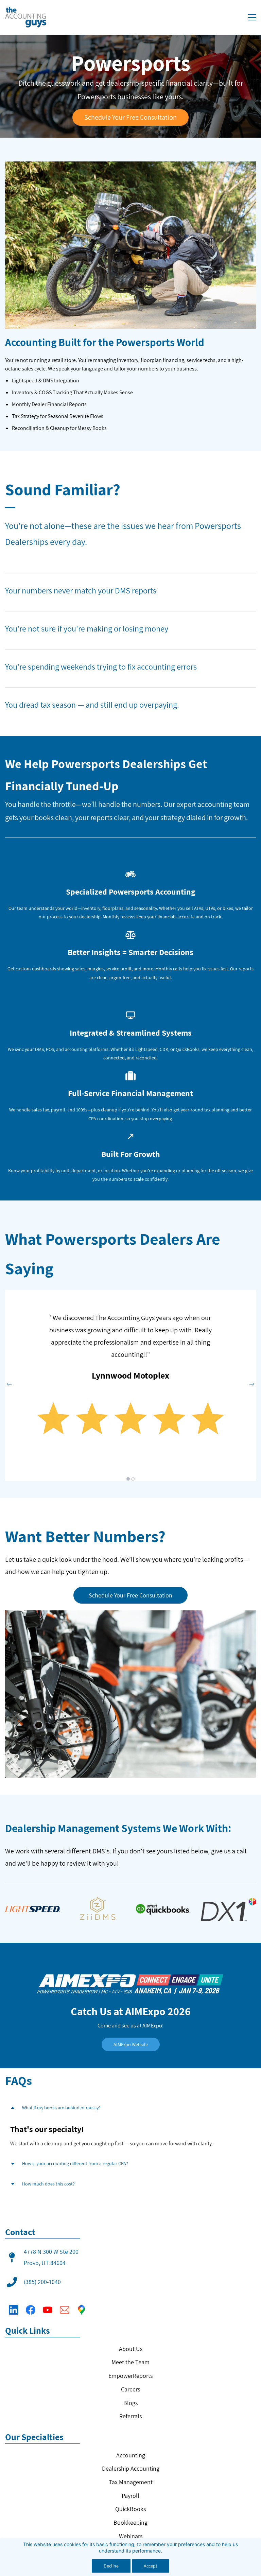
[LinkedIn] (14, 2310)
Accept (151, 2566)
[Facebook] (31, 2310)
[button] (9, 1384)
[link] (130, 1382)
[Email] (65, 2310)
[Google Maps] (82, 2310)
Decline (111, 2566)
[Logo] (26, 17)
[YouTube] (48, 2310)
